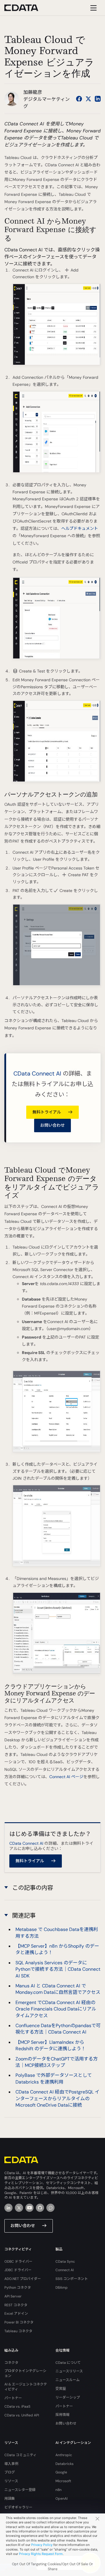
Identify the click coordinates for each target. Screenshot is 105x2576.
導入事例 (11, 2464)
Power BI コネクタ (19, 2322)
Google (61, 2472)
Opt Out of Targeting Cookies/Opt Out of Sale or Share (52, 2567)
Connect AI (65, 2270)
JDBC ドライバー (18, 2270)
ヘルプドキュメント (80, 528)
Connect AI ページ (66, 1777)
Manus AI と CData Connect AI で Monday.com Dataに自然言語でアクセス (58, 1989)
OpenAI (62, 2499)
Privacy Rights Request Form (41, 2554)
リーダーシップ (68, 2397)
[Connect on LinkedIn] (98, 99)
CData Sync (65, 2262)
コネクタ (11, 2363)
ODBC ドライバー (18, 2262)
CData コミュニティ (20, 2455)
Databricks (64, 2464)
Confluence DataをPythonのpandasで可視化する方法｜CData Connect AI (58, 2029)
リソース (11, 2481)
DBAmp (62, 2288)
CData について (68, 2363)
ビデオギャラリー (18, 2507)
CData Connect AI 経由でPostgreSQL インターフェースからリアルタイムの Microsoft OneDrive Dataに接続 (57, 2098)
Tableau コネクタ (18, 2331)
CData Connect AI (37, 1073)
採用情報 (62, 2415)
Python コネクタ (18, 2288)
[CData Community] (50, 2208)
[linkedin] (8, 2208)
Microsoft (63, 2481)
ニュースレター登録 (20, 2490)
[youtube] (29, 2208)
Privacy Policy (42, 2545)
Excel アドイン (16, 2314)
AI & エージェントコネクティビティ (26, 2387)
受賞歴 (61, 2389)
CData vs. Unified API (22, 2415)
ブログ (10, 2472)
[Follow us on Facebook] (79, 99)
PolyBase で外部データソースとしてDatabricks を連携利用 (54, 2078)
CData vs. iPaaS (17, 2406)
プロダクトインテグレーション (25, 2373)
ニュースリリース (69, 2371)
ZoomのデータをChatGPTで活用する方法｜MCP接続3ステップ (57, 2062)
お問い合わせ (52, 1125)
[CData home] (26, 8)
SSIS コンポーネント (72, 2279)
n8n (58, 2490)
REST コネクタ (16, 2305)
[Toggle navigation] (93, 8)
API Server (13, 2296)
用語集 (10, 2499)
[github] (40, 2208)
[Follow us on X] (88, 99)
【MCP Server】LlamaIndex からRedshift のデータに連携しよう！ (51, 2045)
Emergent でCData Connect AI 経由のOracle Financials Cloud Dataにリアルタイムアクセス (56, 2009)
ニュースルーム (68, 2380)
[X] (19, 2208)
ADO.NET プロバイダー (23, 2279)
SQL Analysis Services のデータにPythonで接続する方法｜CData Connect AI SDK (58, 1969)
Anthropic (64, 2455)
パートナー (13, 2398)
